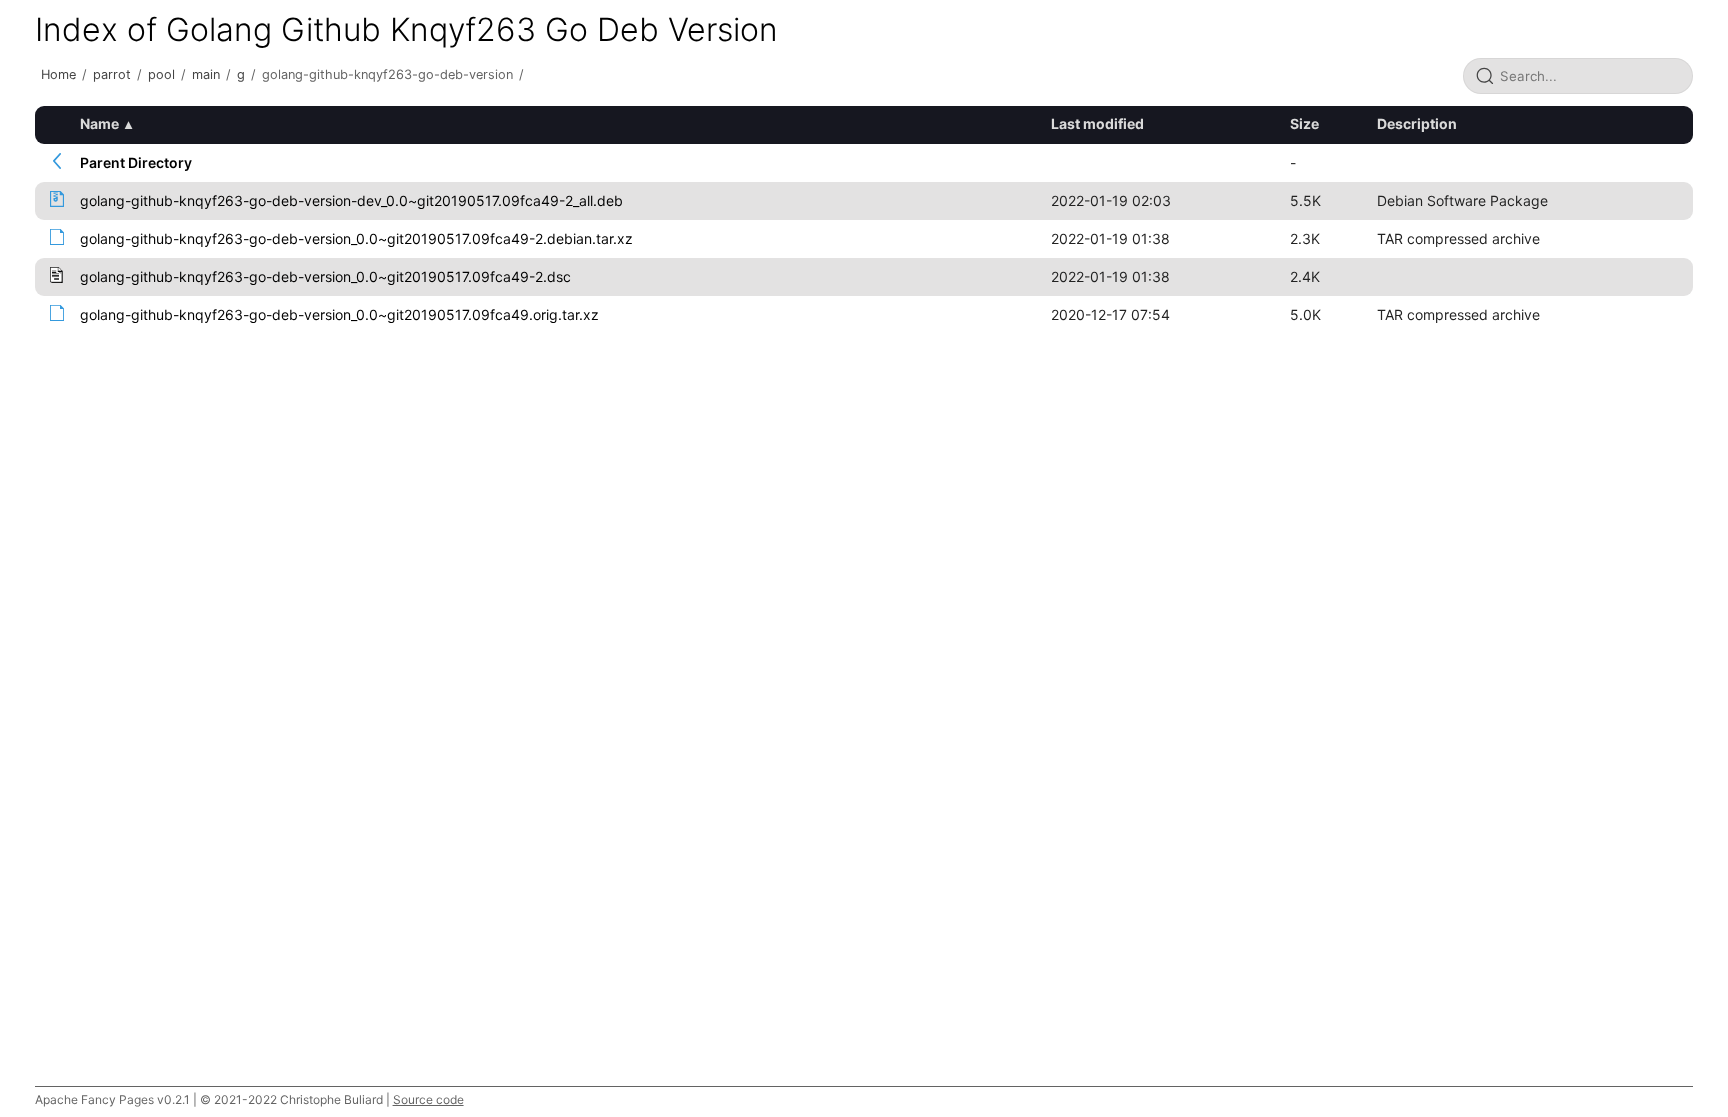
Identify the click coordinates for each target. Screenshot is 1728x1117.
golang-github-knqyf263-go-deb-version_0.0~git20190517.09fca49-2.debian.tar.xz (356, 238)
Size (1304, 123)
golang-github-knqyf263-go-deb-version (387, 74)
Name (99, 123)
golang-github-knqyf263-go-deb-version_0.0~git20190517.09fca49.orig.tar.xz (339, 314)
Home (58, 74)
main (206, 74)
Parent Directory (136, 162)
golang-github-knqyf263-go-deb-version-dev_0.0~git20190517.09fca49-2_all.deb (351, 200)
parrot (112, 74)
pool (161, 74)
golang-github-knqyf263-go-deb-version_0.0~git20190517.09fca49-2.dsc (325, 276)
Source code (428, 1099)
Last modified (1097, 123)
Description (1417, 123)
